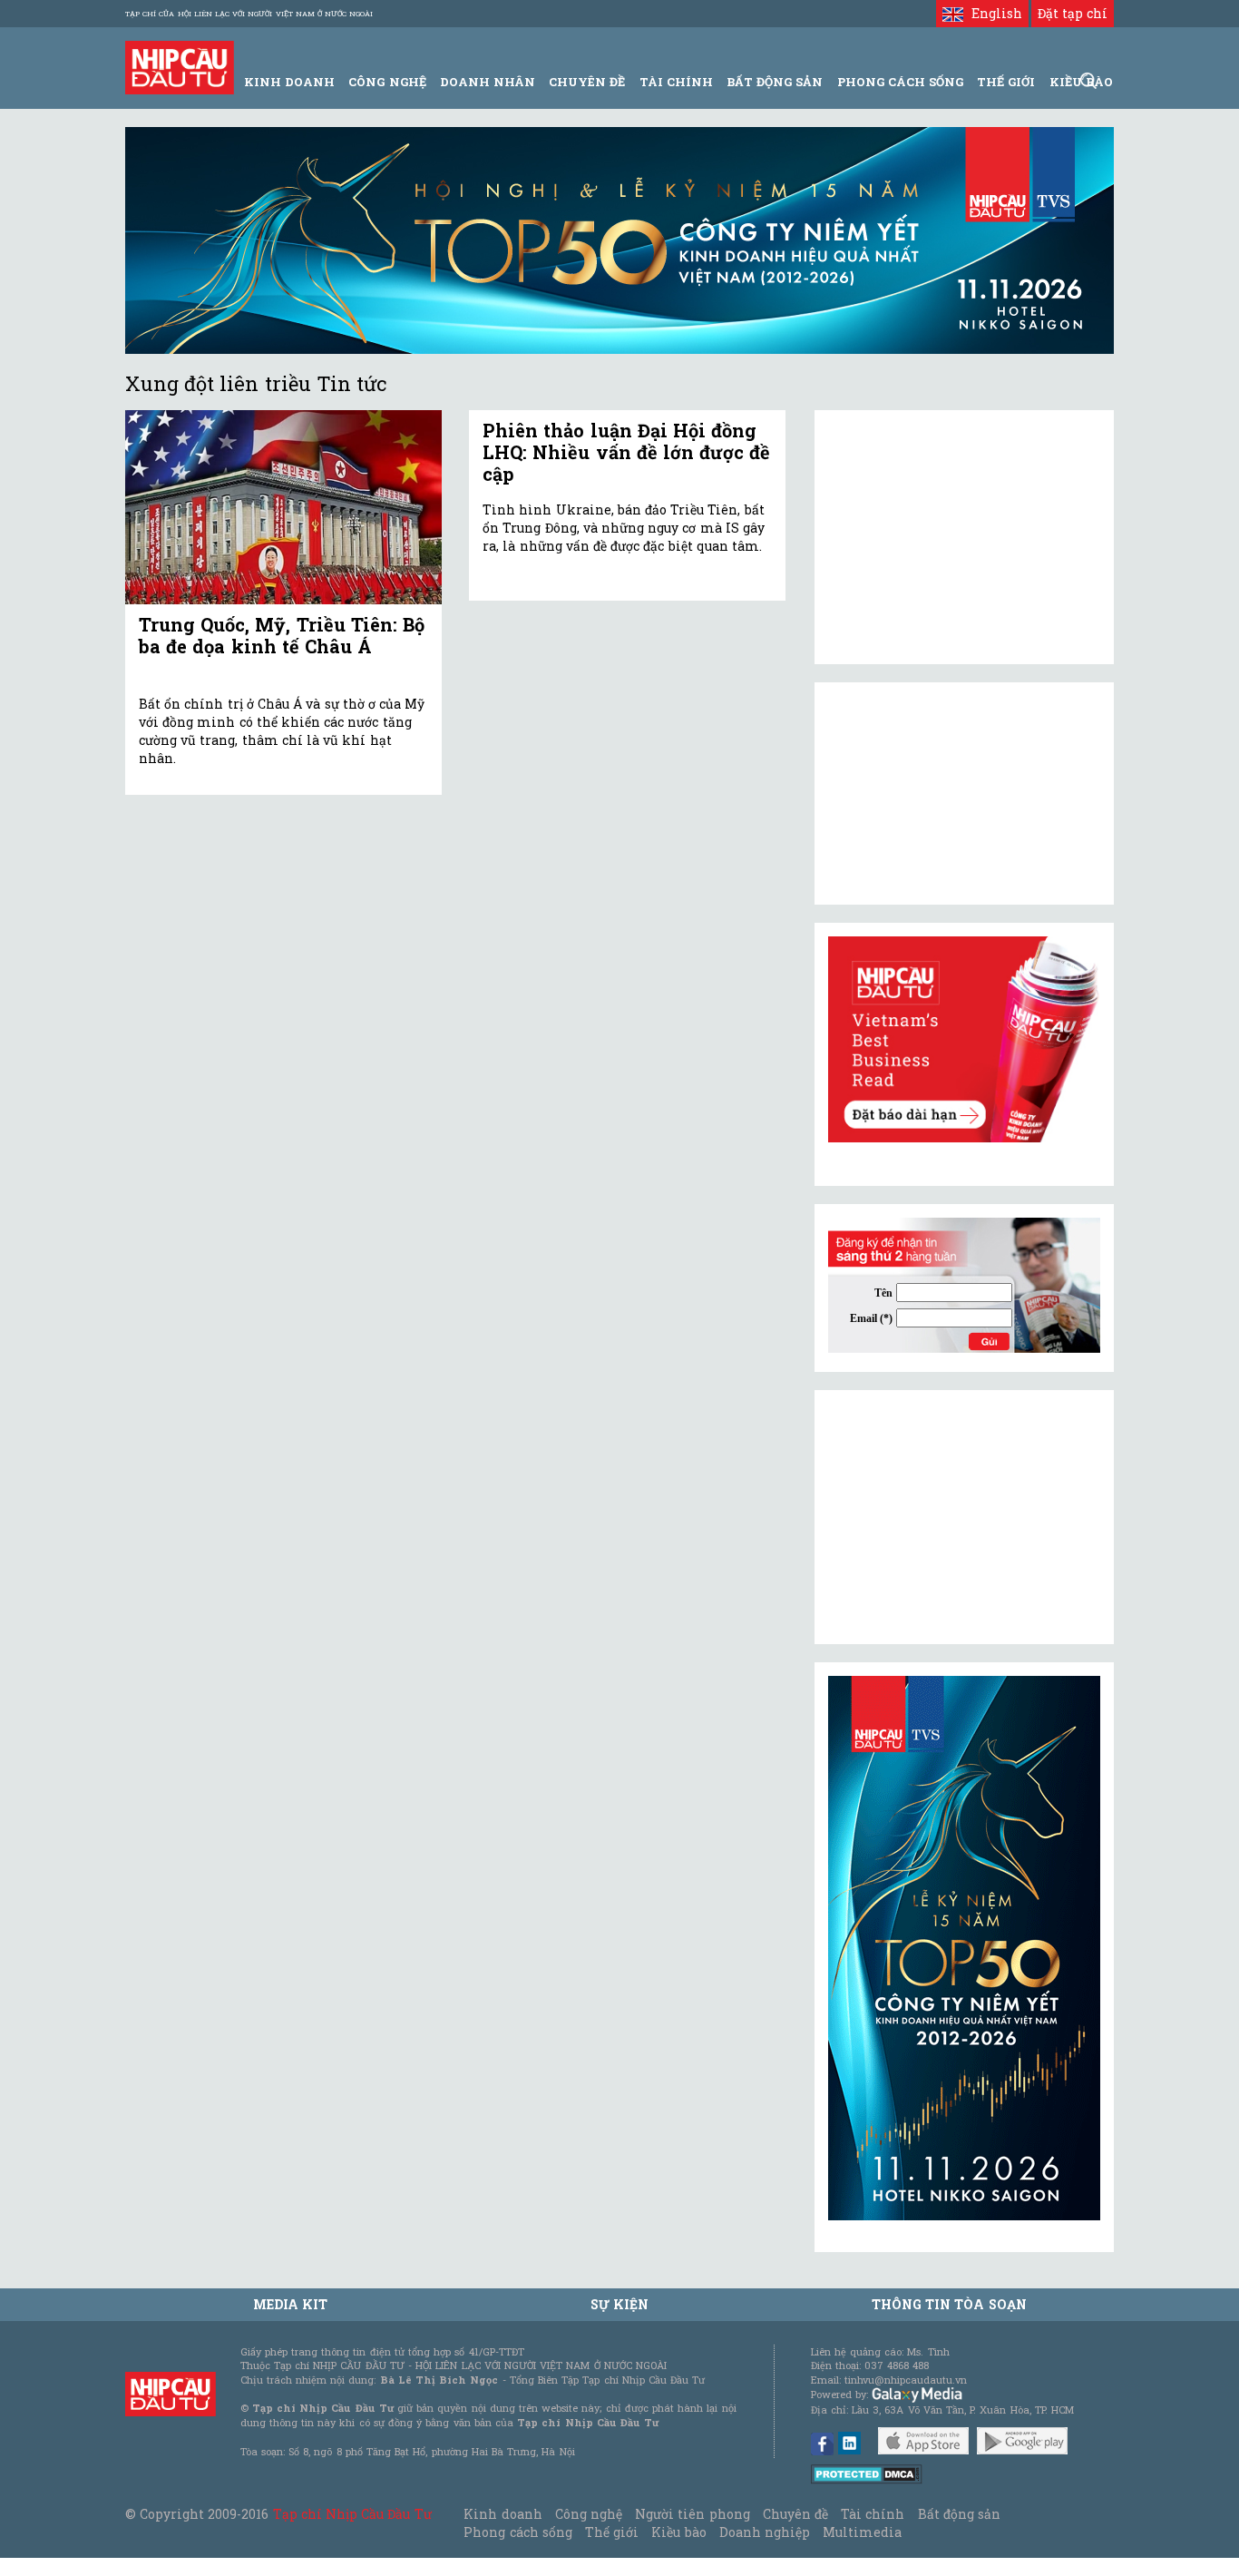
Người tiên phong (692, 2514)
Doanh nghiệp (765, 2532)
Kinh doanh (502, 2514)
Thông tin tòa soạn (949, 2304)
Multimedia (862, 2532)
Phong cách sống (517, 2532)
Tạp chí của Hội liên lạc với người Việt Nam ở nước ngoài (249, 14)
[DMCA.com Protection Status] (867, 2473)
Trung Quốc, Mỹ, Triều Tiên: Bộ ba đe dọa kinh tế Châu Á (282, 635)
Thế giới (1006, 82)
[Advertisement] (964, 1517)
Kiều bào (678, 2532)
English (992, 13)
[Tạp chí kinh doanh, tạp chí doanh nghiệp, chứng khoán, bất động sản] (180, 66)
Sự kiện (619, 2304)
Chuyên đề (587, 82)
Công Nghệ (387, 82)
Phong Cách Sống (900, 82)
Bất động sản (775, 82)
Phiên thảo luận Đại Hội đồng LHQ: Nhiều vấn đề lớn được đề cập (626, 452)
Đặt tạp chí (1073, 13)
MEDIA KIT (290, 2304)
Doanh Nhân (488, 82)
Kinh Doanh (289, 82)
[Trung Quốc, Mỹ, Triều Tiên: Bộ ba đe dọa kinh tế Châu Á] (283, 508)
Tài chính (873, 2514)
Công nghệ (589, 2514)
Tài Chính (676, 82)
